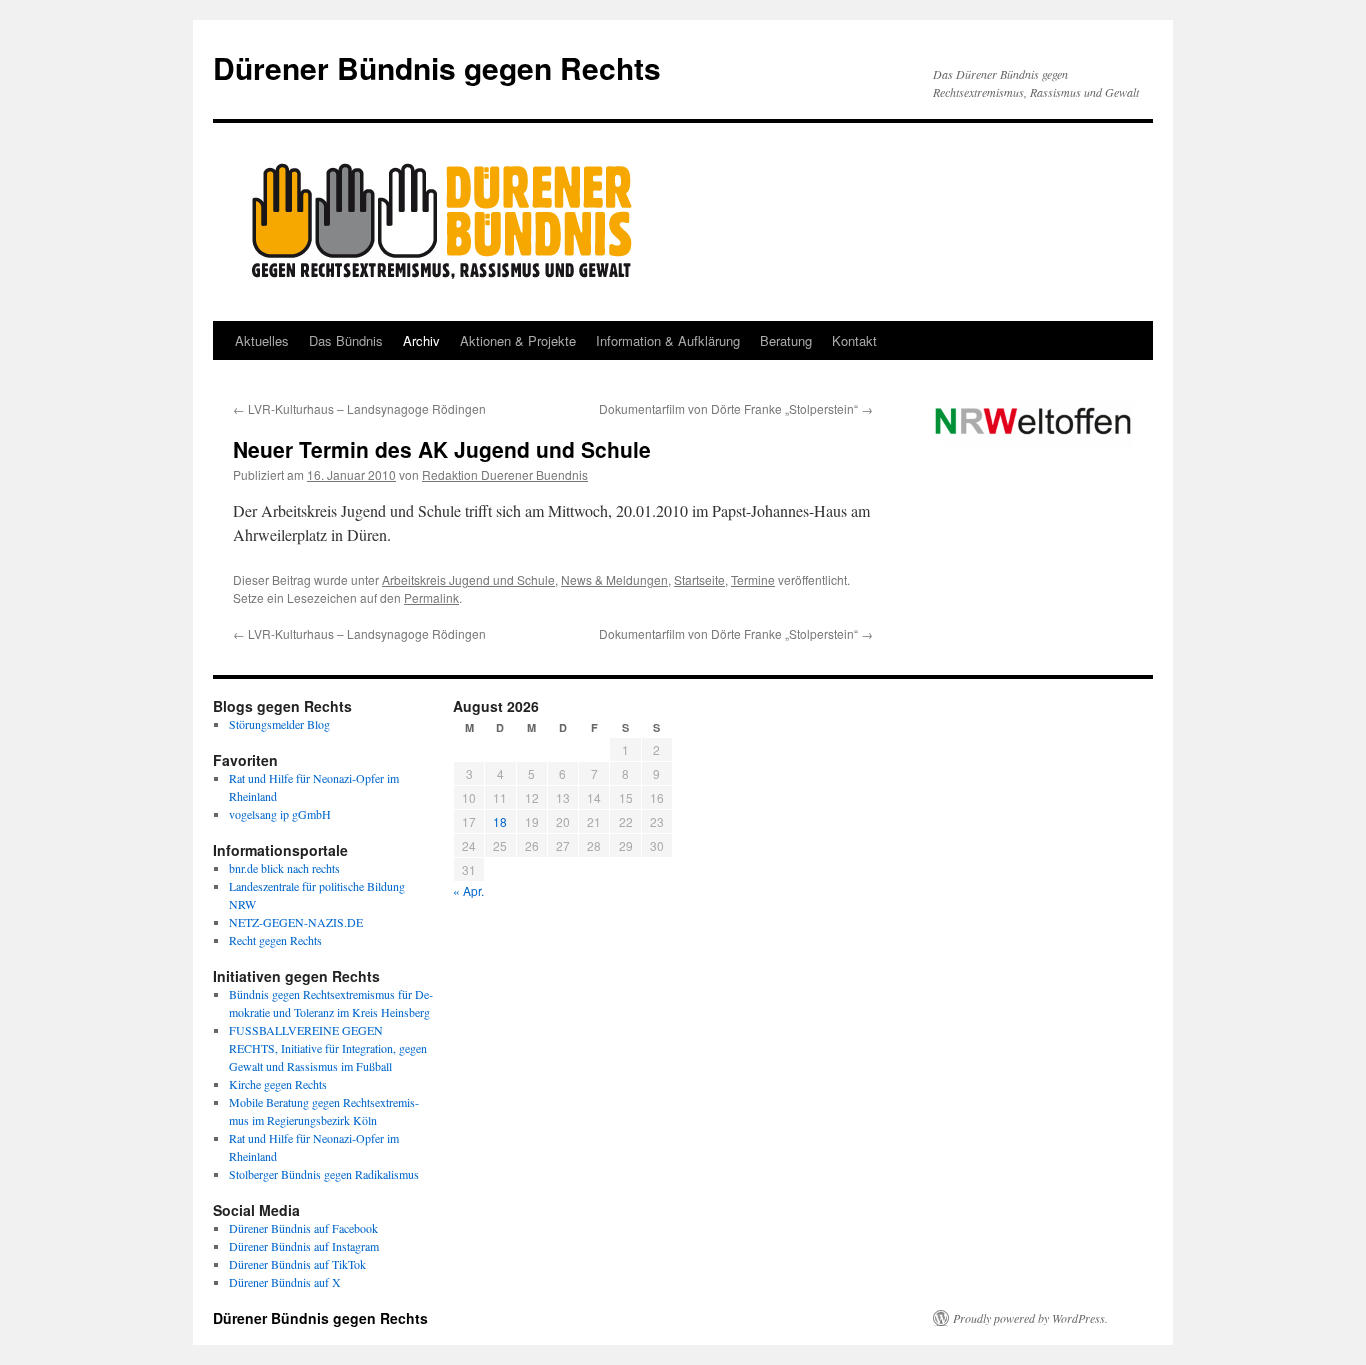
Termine (753, 579)
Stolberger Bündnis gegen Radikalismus (324, 1174)
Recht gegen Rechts (275, 940)
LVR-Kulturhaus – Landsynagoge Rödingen (359, 408)
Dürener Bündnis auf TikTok (297, 1264)
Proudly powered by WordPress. (1030, 1318)
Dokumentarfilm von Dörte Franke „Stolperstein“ (736, 408)
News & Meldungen (614, 579)
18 (500, 821)
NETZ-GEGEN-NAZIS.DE (296, 922)
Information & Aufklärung (668, 340)
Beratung (786, 340)
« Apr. (468, 890)
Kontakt (854, 340)
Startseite (699, 579)
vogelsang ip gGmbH (280, 814)
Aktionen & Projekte (518, 340)
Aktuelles (262, 340)
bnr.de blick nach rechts (284, 868)
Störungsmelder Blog (279, 724)
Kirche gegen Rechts (278, 1084)
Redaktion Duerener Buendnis (505, 474)
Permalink (431, 597)
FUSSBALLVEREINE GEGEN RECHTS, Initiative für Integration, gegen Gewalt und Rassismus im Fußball (328, 1048)
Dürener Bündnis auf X (285, 1282)
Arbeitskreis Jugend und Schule (468, 579)
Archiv (421, 340)
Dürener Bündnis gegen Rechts (437, 67)
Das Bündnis (346, 340)
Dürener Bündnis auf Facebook (303, 1228)
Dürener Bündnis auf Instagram (304, 1246)
